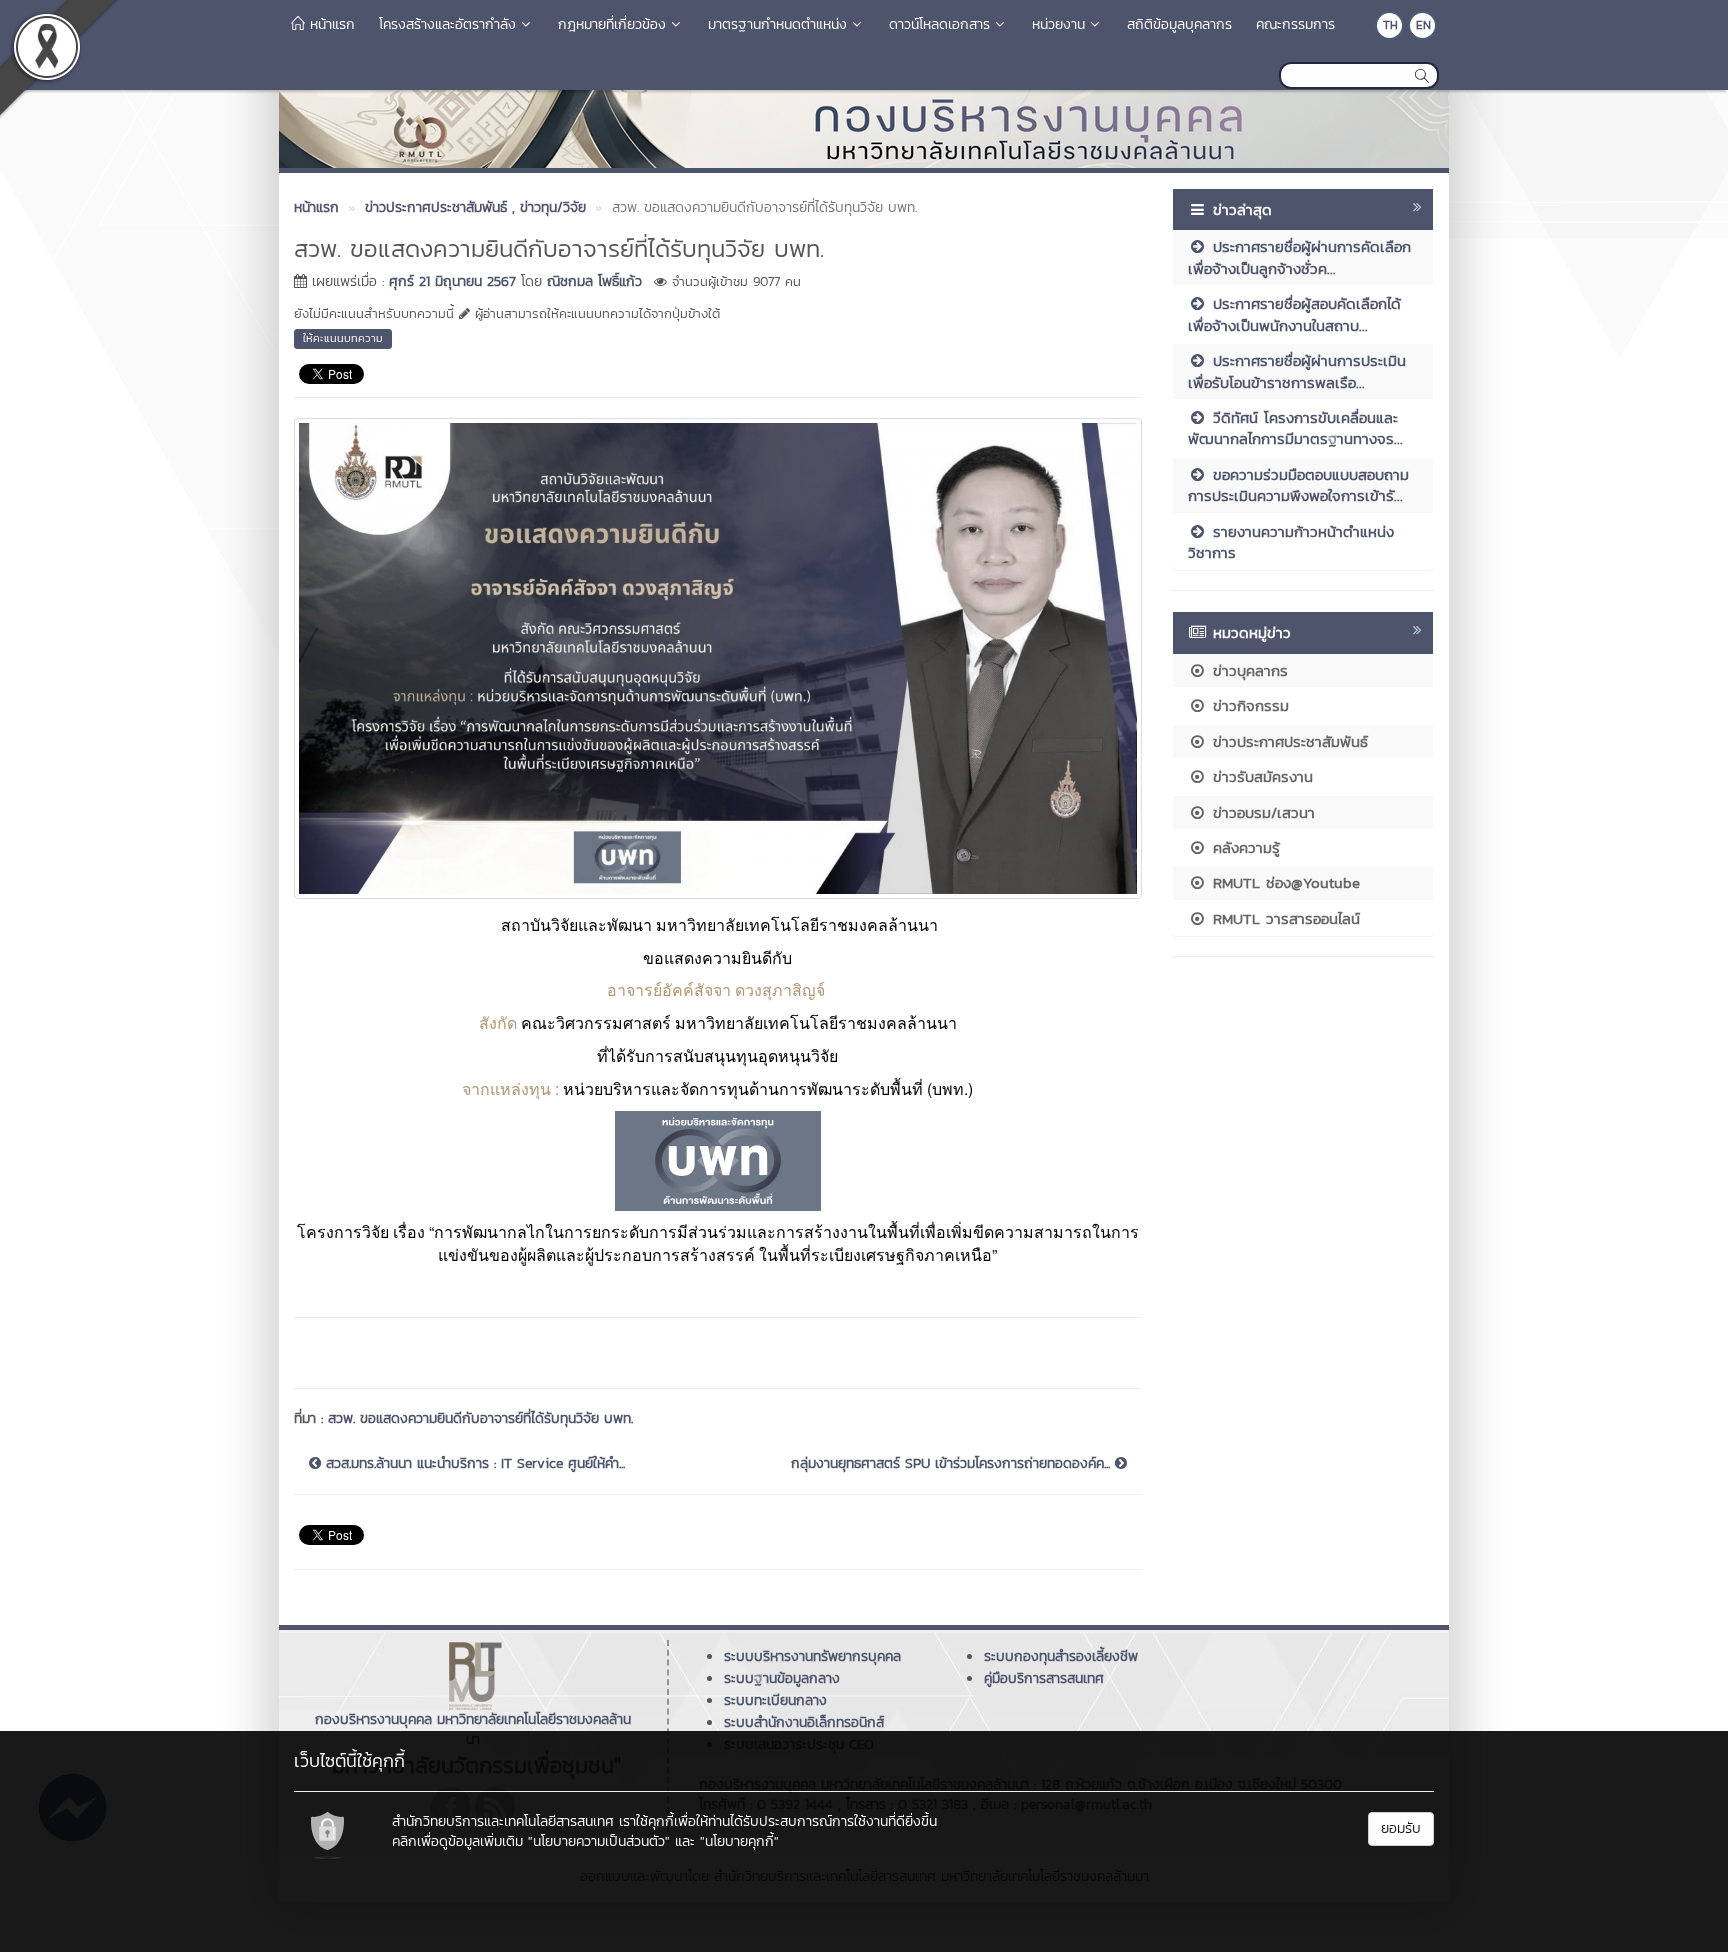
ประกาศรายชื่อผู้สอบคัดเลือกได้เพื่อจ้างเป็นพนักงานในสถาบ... (1294, 314)
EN (1423, 25)
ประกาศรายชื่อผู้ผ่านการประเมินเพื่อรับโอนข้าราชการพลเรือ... (1297, 371)
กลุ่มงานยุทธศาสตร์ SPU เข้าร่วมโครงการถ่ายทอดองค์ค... (953, 1464)
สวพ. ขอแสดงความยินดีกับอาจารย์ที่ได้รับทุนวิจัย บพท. (480, 1418)
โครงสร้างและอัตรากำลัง (447, 24)
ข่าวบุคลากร (1247, 670)
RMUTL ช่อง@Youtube (1283, 882)
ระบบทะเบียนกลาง (775, 1700)
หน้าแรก (330, 24)
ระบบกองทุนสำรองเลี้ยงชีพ (1061, 1656)
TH (1390, 25)
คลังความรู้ (1243, 847)
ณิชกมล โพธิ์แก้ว (594, 281)
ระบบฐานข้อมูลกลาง (782, 1678)
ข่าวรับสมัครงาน (1260, 776)
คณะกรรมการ (1295, 24)
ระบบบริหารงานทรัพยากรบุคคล (812, 1656)
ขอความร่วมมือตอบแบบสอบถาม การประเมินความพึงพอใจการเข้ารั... (1298, 485)
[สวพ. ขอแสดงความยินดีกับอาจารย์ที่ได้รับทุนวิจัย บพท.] (718, 656)
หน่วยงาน (1058, 24)
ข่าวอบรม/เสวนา (1261, 812)
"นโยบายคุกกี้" (739, 1841)
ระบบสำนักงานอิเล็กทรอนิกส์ (804, 1722)
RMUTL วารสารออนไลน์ (1283, 918)
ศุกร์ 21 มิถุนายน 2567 (452, 281)
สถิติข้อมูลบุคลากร (1179, 24)
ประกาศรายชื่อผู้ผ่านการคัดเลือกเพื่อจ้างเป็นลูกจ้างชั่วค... (1299, 257)
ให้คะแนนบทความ (343, 338)
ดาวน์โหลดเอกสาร (939, 24)
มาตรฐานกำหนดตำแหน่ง (777, 24)
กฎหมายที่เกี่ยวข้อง (612, 24)
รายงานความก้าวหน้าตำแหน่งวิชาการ (1291, 542)
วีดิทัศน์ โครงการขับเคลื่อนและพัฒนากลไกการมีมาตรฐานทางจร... (1295, 428)
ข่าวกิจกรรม (1248, 705)
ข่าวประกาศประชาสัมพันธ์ (1287, 741)
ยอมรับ (1401, 1828)
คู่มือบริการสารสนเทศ (1044, 1678)
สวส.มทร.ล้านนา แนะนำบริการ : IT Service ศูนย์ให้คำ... (473, 1464)
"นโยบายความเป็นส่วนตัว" (599, 1841)
